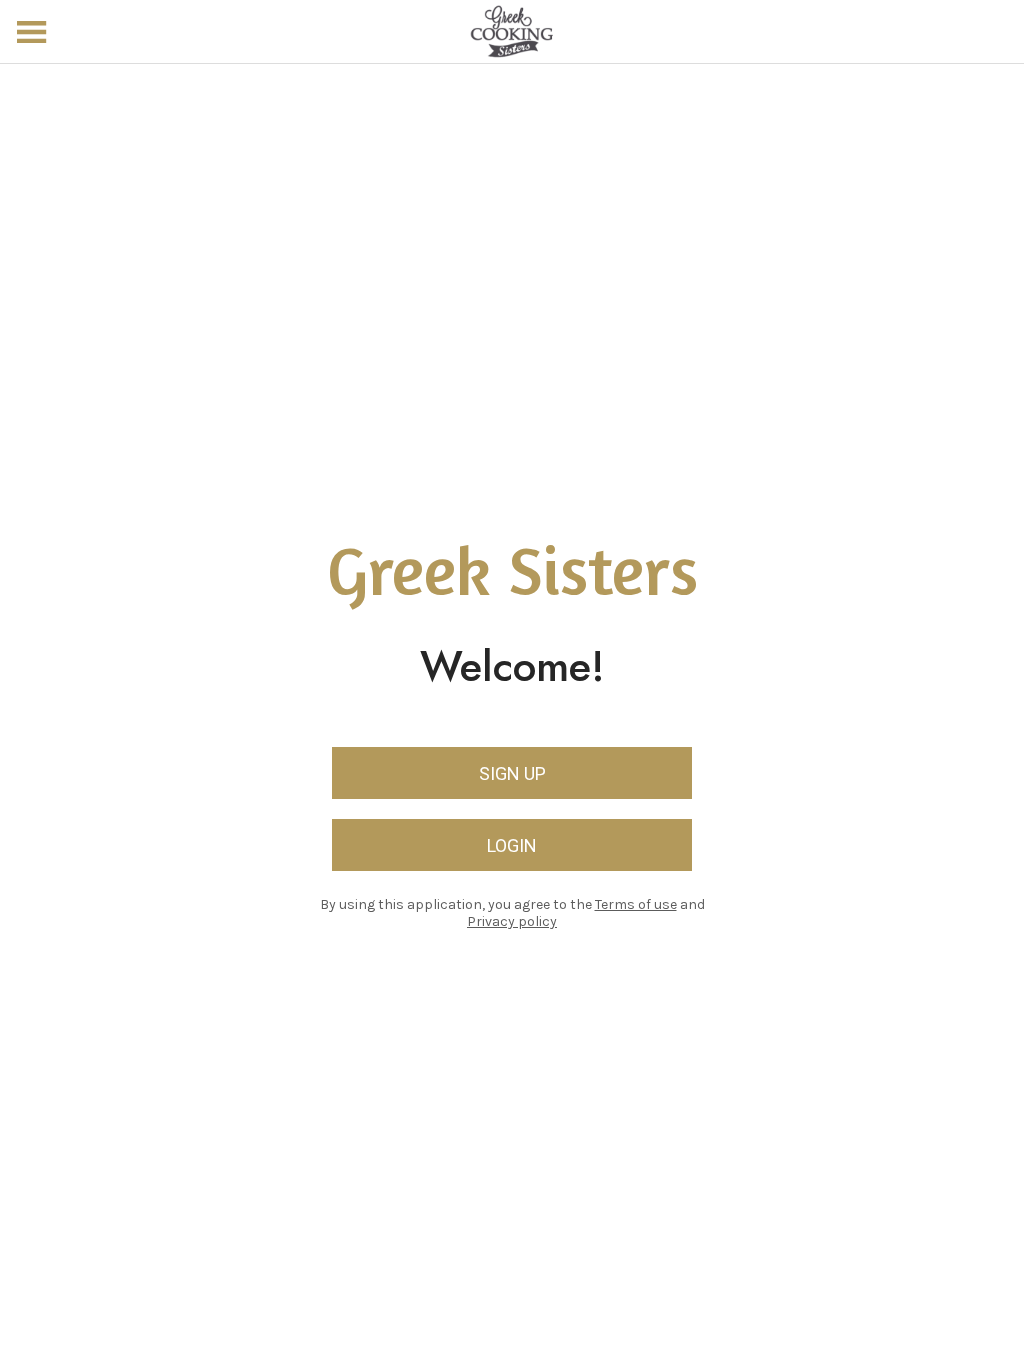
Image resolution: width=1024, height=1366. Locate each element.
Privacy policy (512, 921)
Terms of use (636, 904)
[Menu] (32, 32)
